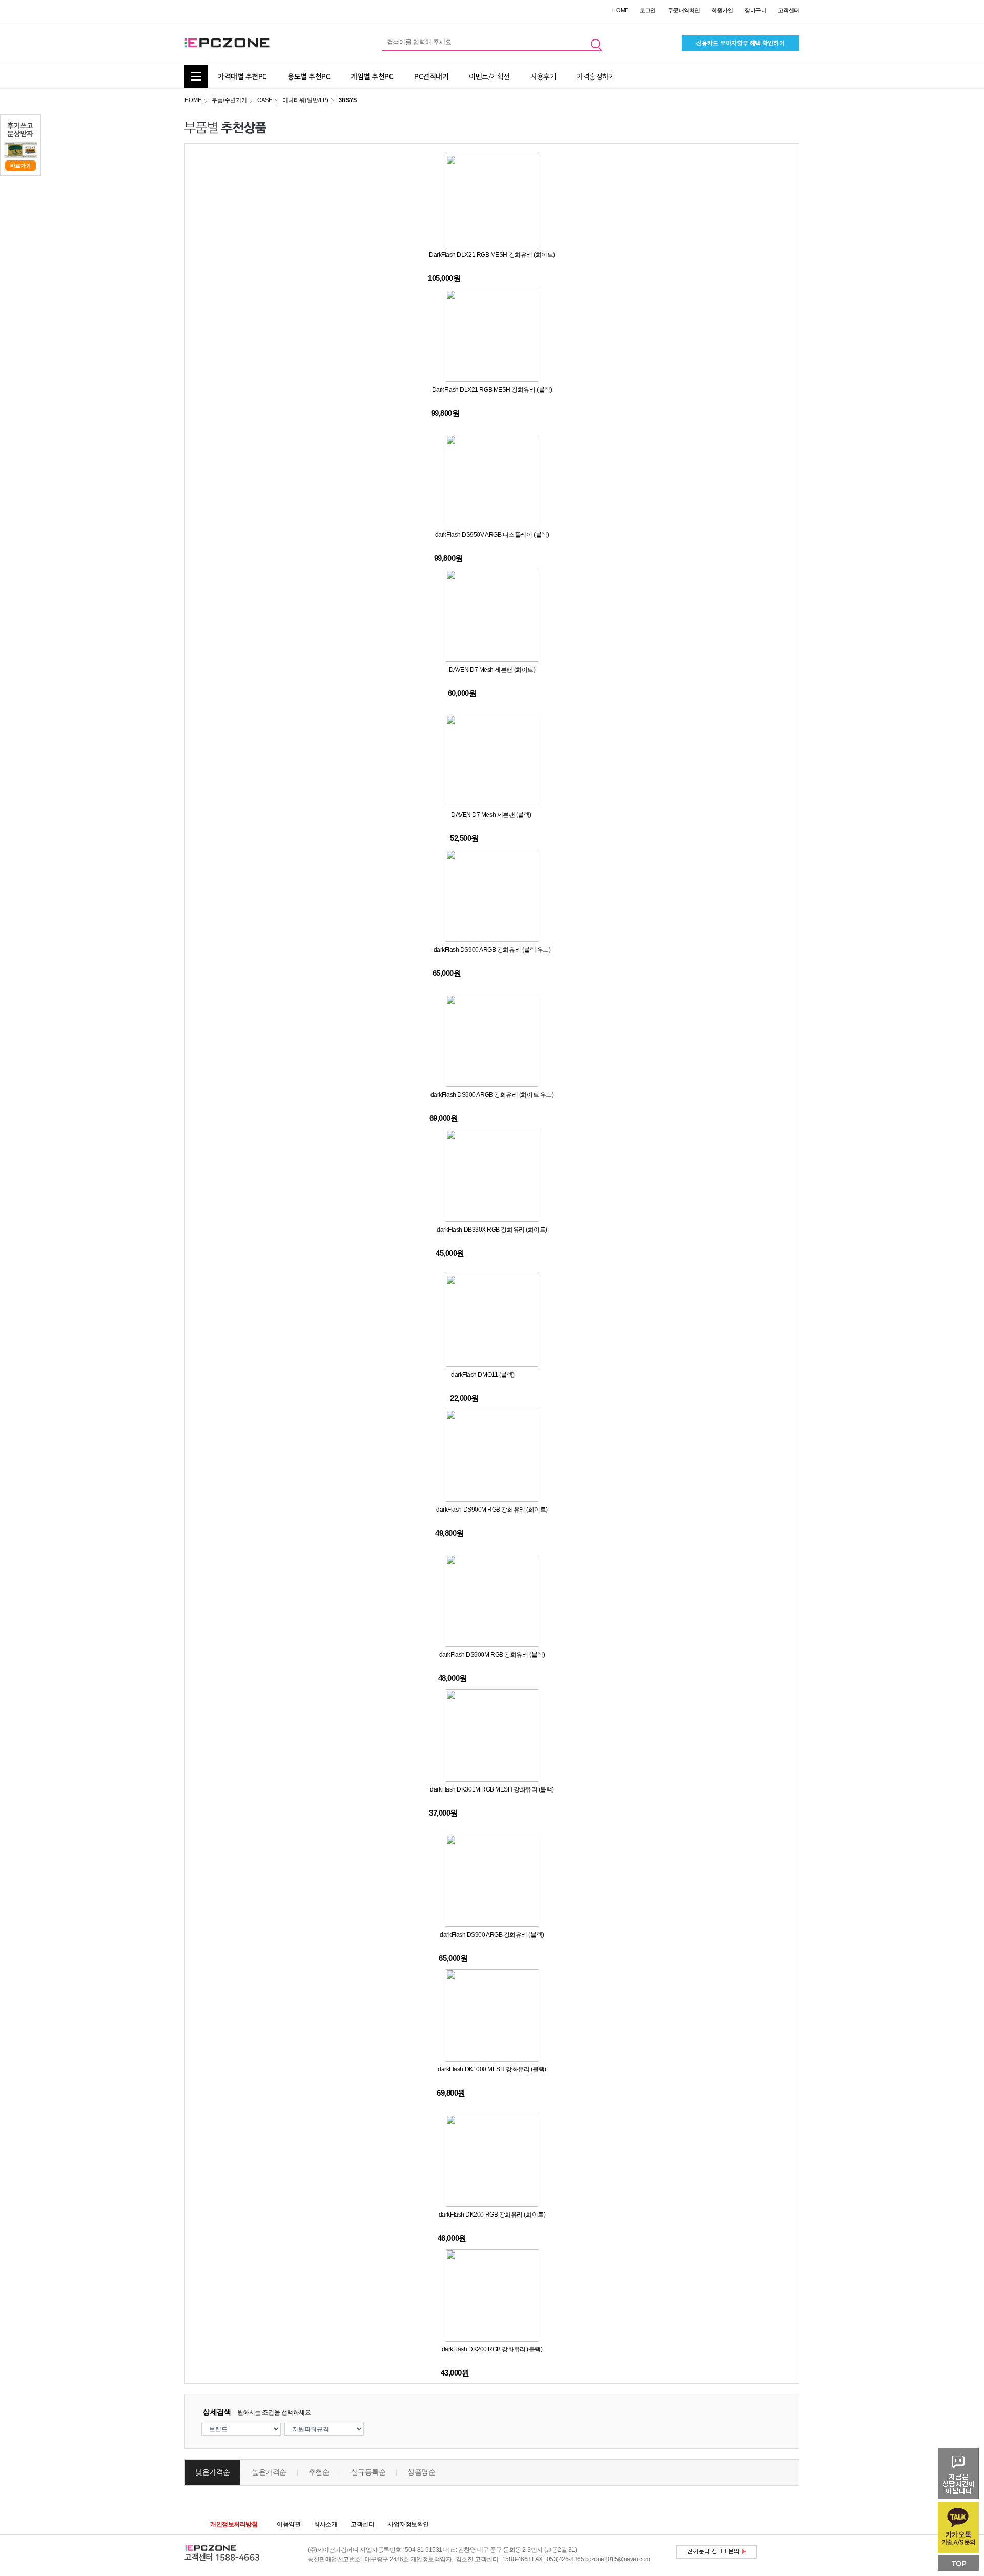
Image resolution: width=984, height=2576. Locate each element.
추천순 (319, 2472)
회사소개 (325, 2524)
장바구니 (755, 10)
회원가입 (722, 10)
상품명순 (421, 2472)
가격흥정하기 (596, 77)
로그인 (648, 10)
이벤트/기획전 (489, 77)
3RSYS (348, 100)
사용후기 (543, 77)
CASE (265, 100)
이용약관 (289, 2524)
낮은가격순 (213, 2472)
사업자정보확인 (408, 2524)
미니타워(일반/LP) (305, 100)
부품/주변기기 (229, 100)
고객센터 (789, 10)
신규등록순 (368, 2472)
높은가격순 (269, 2472)
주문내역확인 (684, 10)
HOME (620, 10)
